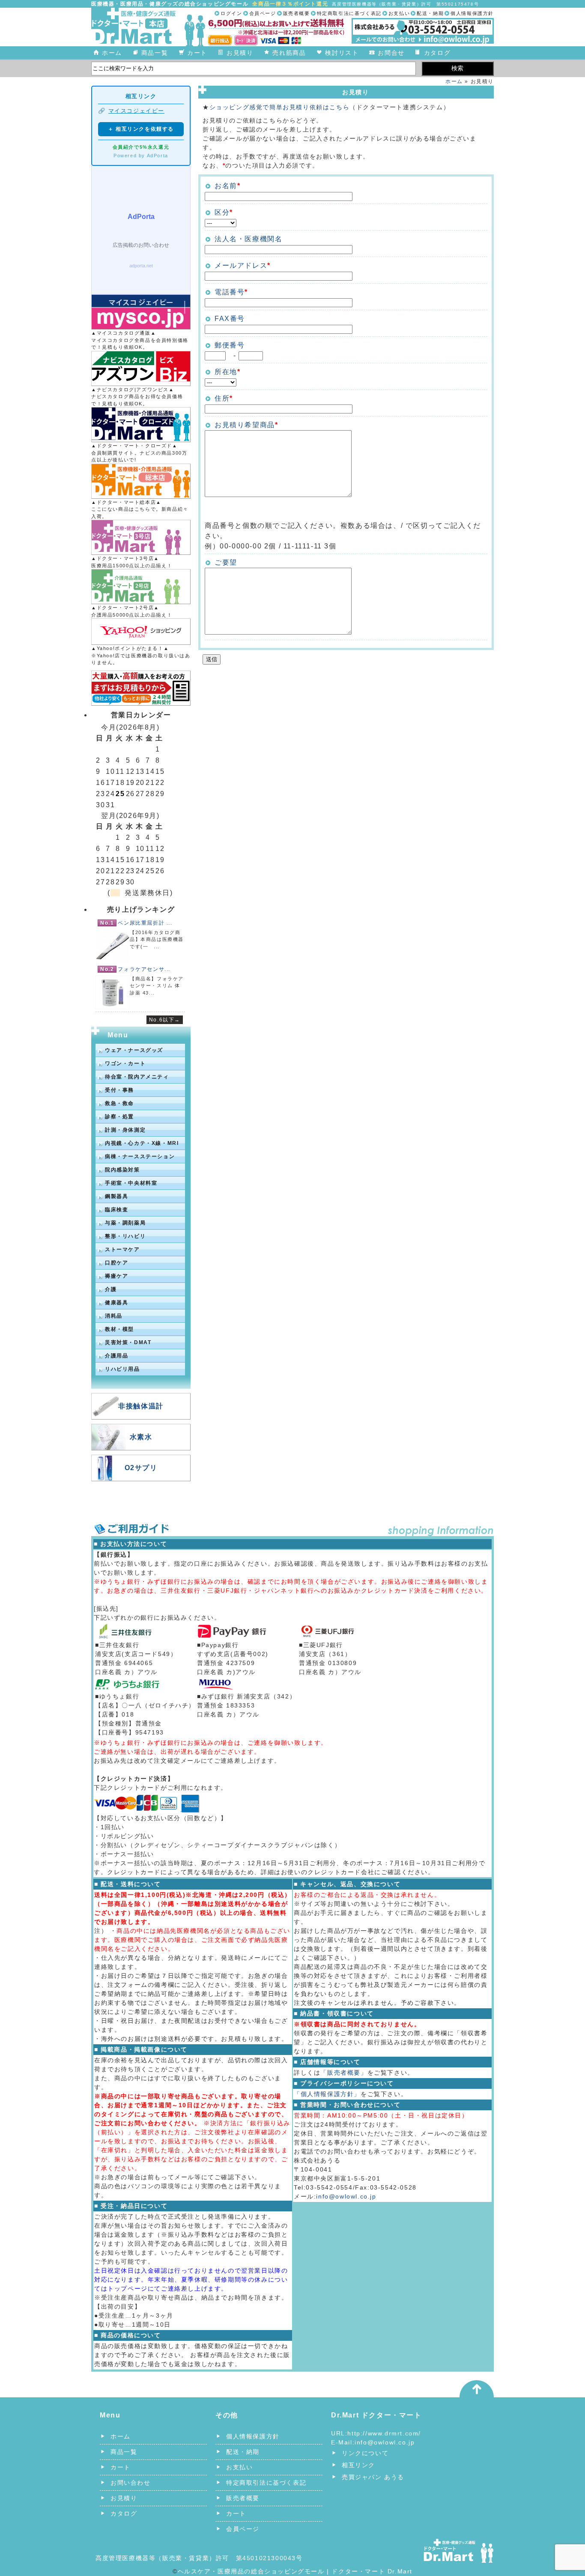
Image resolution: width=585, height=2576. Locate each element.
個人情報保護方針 (472, 13)
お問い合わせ (131, 2483)
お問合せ (391, 53)
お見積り (240, 53)
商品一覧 (155, 53)
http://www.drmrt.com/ (384, 2433)
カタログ (437, 53)
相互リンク (358, 2465)
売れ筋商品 (289, 53)
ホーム (112, 53)
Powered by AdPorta (141, 156)
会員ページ (263, 13)
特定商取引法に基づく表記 (349, 13)
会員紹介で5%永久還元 (141, 147)
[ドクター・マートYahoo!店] (141, 632)
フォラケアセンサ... (144, 969)
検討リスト (342, 53)
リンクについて (365, 2453)
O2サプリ (141, 1468)
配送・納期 (430, 13)
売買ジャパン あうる (373, 2477)
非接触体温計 (141, 1406)
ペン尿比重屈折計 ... (145, 923)
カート (197, 53)
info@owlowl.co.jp (346, 2196)
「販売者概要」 (344, 2073)
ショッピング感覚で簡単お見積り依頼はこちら (280, 107)
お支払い (399, 13)
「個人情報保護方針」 (327, 2094)
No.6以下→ (165, 1020)
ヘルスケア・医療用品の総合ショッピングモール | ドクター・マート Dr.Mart (295, 2571)
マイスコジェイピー (136, 111)
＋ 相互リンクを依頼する (141, 129)
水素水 (141, 1437)
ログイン (231, 13)
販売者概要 (297, 13)
